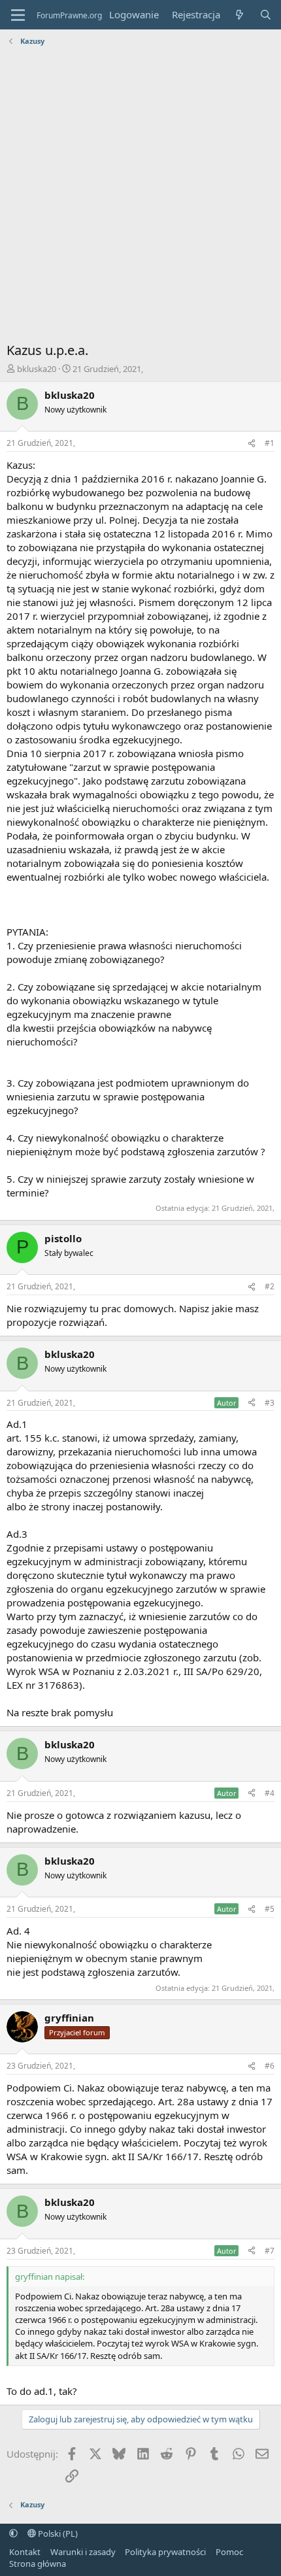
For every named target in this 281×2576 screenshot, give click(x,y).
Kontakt (25, 2552)
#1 (270, 443)
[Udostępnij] (252, 444)
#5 (270, 1909)
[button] (13, 2534)
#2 (270, 1286)
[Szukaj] (266, 15)
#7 (270, 2251)
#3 (270, 1403)
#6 (270, 2066)
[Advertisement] (140, 197)
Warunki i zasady (83, 2552)
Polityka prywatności (165, 2552)
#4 (270, 1793)
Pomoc (229, 2552)
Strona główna (38, 2564)
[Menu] (18, 15)
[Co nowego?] (240, 15)
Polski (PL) (57, 2534)
